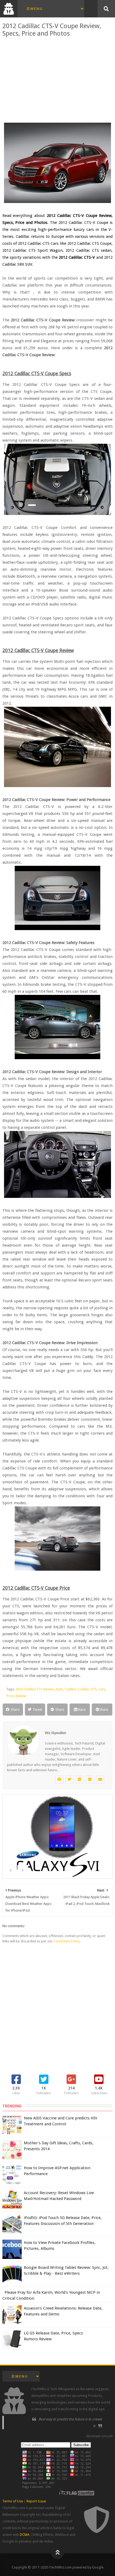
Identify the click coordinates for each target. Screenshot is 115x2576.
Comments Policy (67, 1941)
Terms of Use (13, 2501)
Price (10, 1696)
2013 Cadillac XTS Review (35, 1689)
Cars (102, 1689)
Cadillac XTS (87, 1689)
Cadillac (70, 1689)
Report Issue (36, 2501)
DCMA (25, 2535)
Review (21, 1696)
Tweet (37, 1710)
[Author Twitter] (70, 1780)
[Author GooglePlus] (90, 1780)
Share (15, 1710)
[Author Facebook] (59, 1780)
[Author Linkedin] (80, 1780)
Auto (59, 1689)
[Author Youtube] (100, 1780)
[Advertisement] (58, 80)
